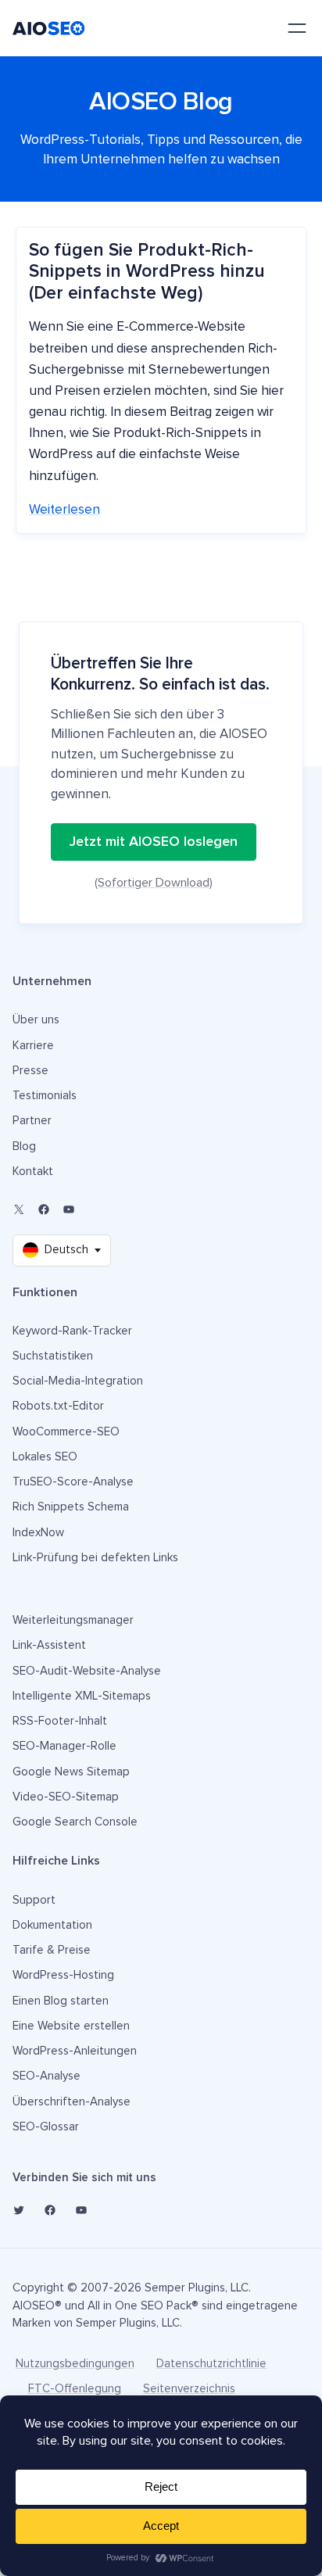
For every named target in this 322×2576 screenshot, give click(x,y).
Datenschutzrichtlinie (211, 2364)
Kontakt (33, 1172)
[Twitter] (19, 2210)
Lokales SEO (45, 1457)
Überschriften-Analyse (72, 2102)
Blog (24, 1146)
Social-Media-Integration (78, 1381)
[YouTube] (69, 1209)
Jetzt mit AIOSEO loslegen (154, 842)
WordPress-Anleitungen (75, 2051)
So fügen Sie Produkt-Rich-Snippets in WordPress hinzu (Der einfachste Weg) (147, 272)
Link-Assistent (49, 1645)
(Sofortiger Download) (154, 883)
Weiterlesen (64, 510)
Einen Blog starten (61, 2001)
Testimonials (45, 1096)
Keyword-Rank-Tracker (72, 1331)
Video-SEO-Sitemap (66, 1797)
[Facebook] (44, 1209)
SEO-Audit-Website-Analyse (87, 1671)
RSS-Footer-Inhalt (60, 1721)
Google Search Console (75, 1822)
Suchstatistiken (53, 1356)
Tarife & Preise (52, 1950)
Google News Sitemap (71, 1772)
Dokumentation (52, 1925)
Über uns (36, 1020)
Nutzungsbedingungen (75, 2364)
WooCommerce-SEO (66, 1432)
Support (34, 1900)
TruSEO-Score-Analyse (73, 1482)
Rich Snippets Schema (71, 1507)
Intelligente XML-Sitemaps (82, 1696)
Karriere (33, 1046)
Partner (32, 1121)
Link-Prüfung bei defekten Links (95, 1558)
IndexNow (38, 1533)
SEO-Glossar (46, 2127)
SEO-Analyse (47, 2076)
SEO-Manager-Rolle (64, 1746)
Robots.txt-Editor (58, 1406)
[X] (19, 1209)
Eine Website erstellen (71, 2026)
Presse (30, 1071)
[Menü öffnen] (297, 28)
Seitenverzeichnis (189, 2389)
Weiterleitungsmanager (73, 1620)
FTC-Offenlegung (75, 2389)
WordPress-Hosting (63, 1975)
